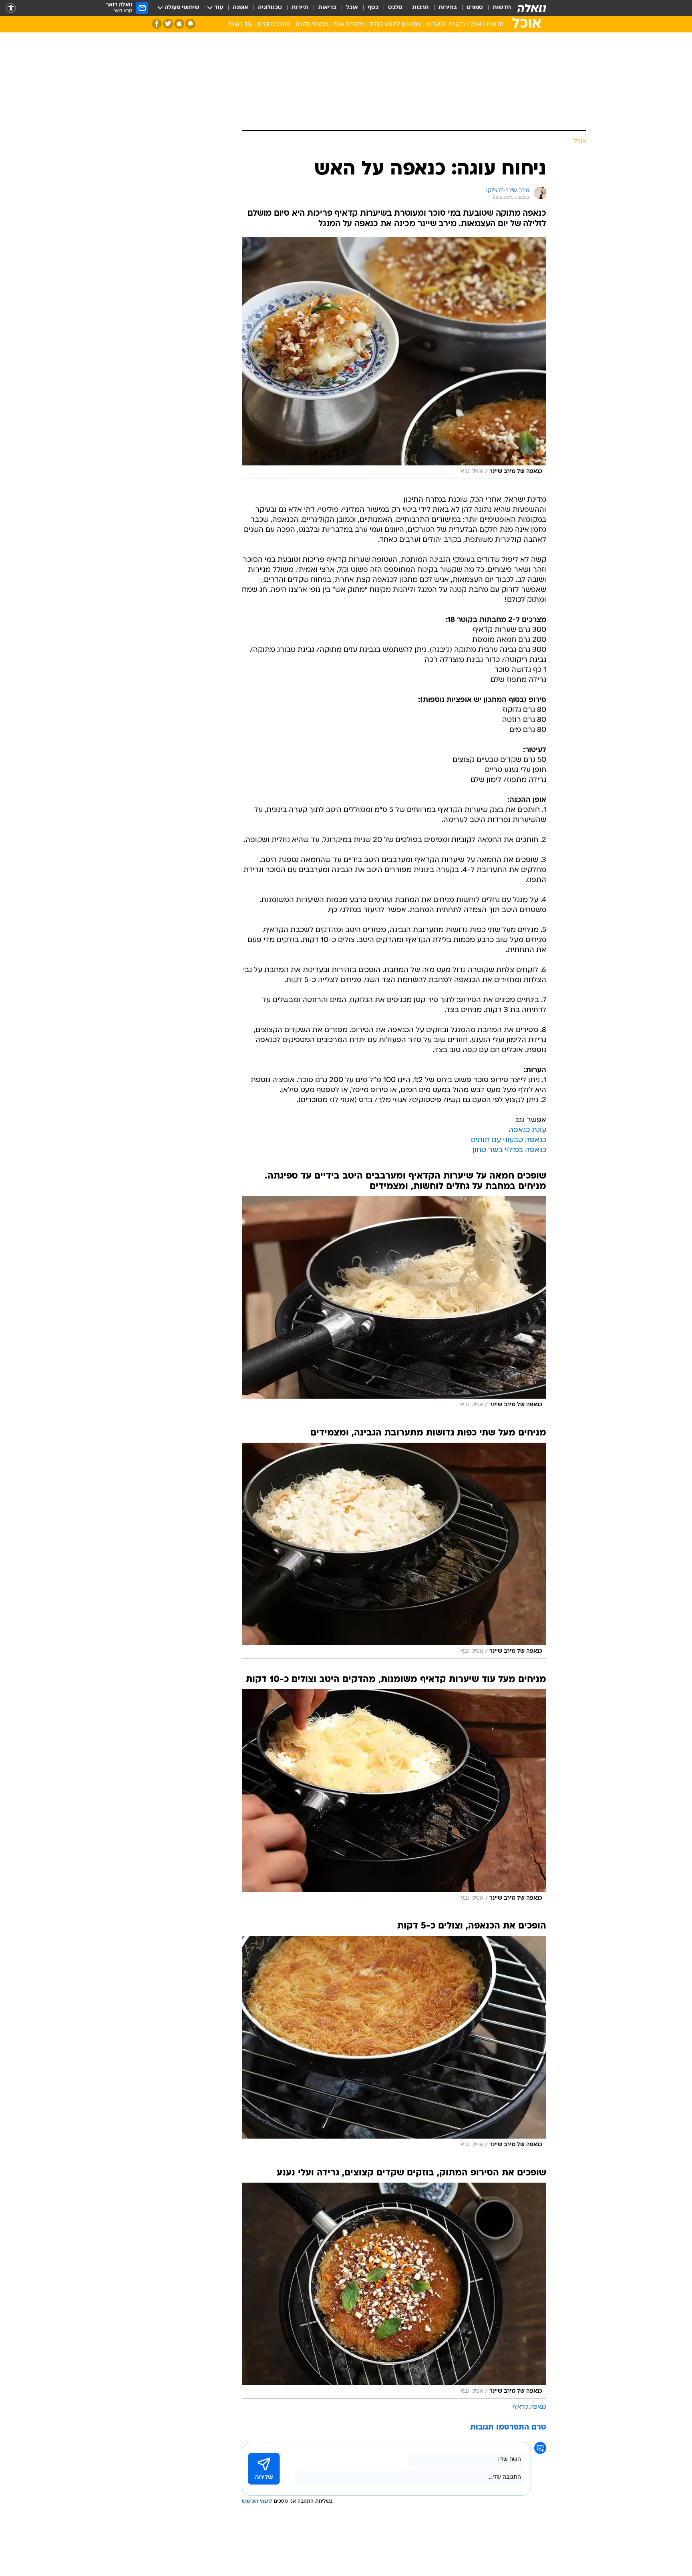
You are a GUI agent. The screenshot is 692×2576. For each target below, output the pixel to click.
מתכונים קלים (274, 25)
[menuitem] (497, 8)
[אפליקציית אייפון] (179, 24)
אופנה (240, 8)
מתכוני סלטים (312, 25)
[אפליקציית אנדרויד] (190, 24)
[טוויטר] (168, 24)
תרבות (420, 8)
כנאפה (538, 2407)
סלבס (395, 8)
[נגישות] (11, 8)
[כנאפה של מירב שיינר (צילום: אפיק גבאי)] (394, 358)
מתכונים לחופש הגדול (395, 25)
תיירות (300, 8)
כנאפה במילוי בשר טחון (509, 1150)
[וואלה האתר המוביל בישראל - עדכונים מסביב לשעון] (532, 8)
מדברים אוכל (349, 25)
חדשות (502, 8)
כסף (373, 8)
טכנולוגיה (270, 8)
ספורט (475, 8)
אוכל (352, 8)
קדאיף (520, 2407)
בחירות (448, 8)
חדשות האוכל (487, 25)
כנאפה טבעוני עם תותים (509, 1140)
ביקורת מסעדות (446, 25)
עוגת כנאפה (527, 1130)
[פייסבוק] (157, 24)
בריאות (327, 8)
